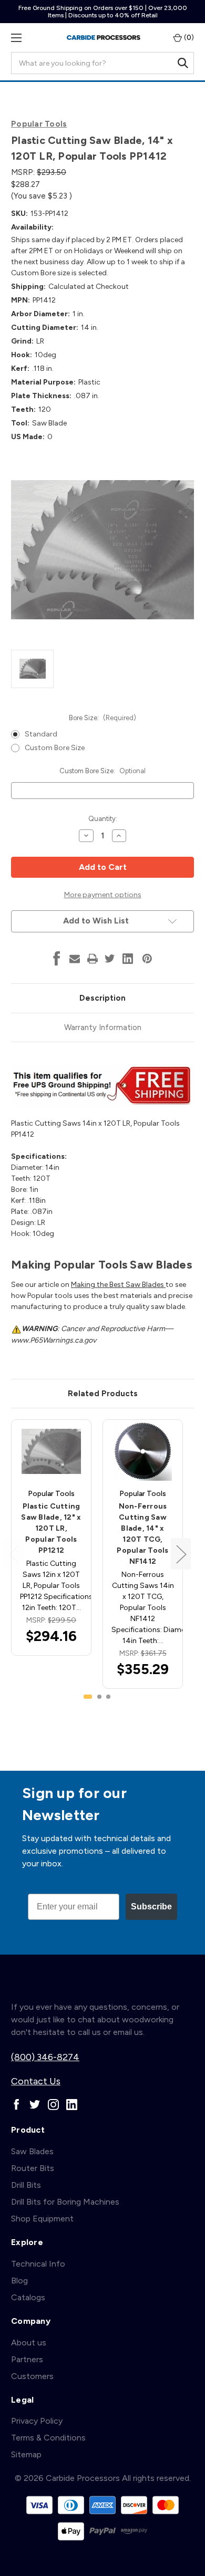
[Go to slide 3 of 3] (108, 1697)
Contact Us (36, 2081)
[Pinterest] (147, 959)
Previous (14, 1554)
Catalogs (28, 2297)
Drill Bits (26, 2185)
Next (181, 1554)
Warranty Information (103, 1027)
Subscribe (151, 1907)
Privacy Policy (37, 2421)
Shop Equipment (42, 2219)
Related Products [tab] (103, 1394)
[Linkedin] (128, 959)
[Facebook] (57, 959)
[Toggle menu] (16, 38)
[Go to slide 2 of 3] (99, 1697)
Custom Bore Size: (102, 771)
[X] (110, 959)
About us (29, 2343)
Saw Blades (32, 2151)
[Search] (183, 63)
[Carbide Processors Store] (104, 38)
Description (102, 998)
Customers (32, 2376)
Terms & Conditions (48, 2438)
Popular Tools (39, 124)
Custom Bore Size (55, 748)
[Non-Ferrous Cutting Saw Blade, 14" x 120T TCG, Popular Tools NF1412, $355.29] (143, 1451)
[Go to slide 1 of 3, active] (88, 1697)
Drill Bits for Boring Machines (65, 2202)
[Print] (93, 959)
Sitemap (26, 2454)
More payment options (103, 895)
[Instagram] (53, 2105)
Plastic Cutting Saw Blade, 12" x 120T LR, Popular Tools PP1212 (51, 1528)
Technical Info (38, 2264)
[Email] (75, 959)
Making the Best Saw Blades (118, 1285)
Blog (19, 2281)
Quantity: (103, 819)
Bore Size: (102, 718)
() (188, 38)
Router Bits (33, 2168)
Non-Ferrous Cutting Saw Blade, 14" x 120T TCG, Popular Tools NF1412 (142, 1534)
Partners (27, 2359)
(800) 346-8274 (45, 2057)
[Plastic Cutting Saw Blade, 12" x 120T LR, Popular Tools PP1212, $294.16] (51, 1451)
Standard (41, 734)
